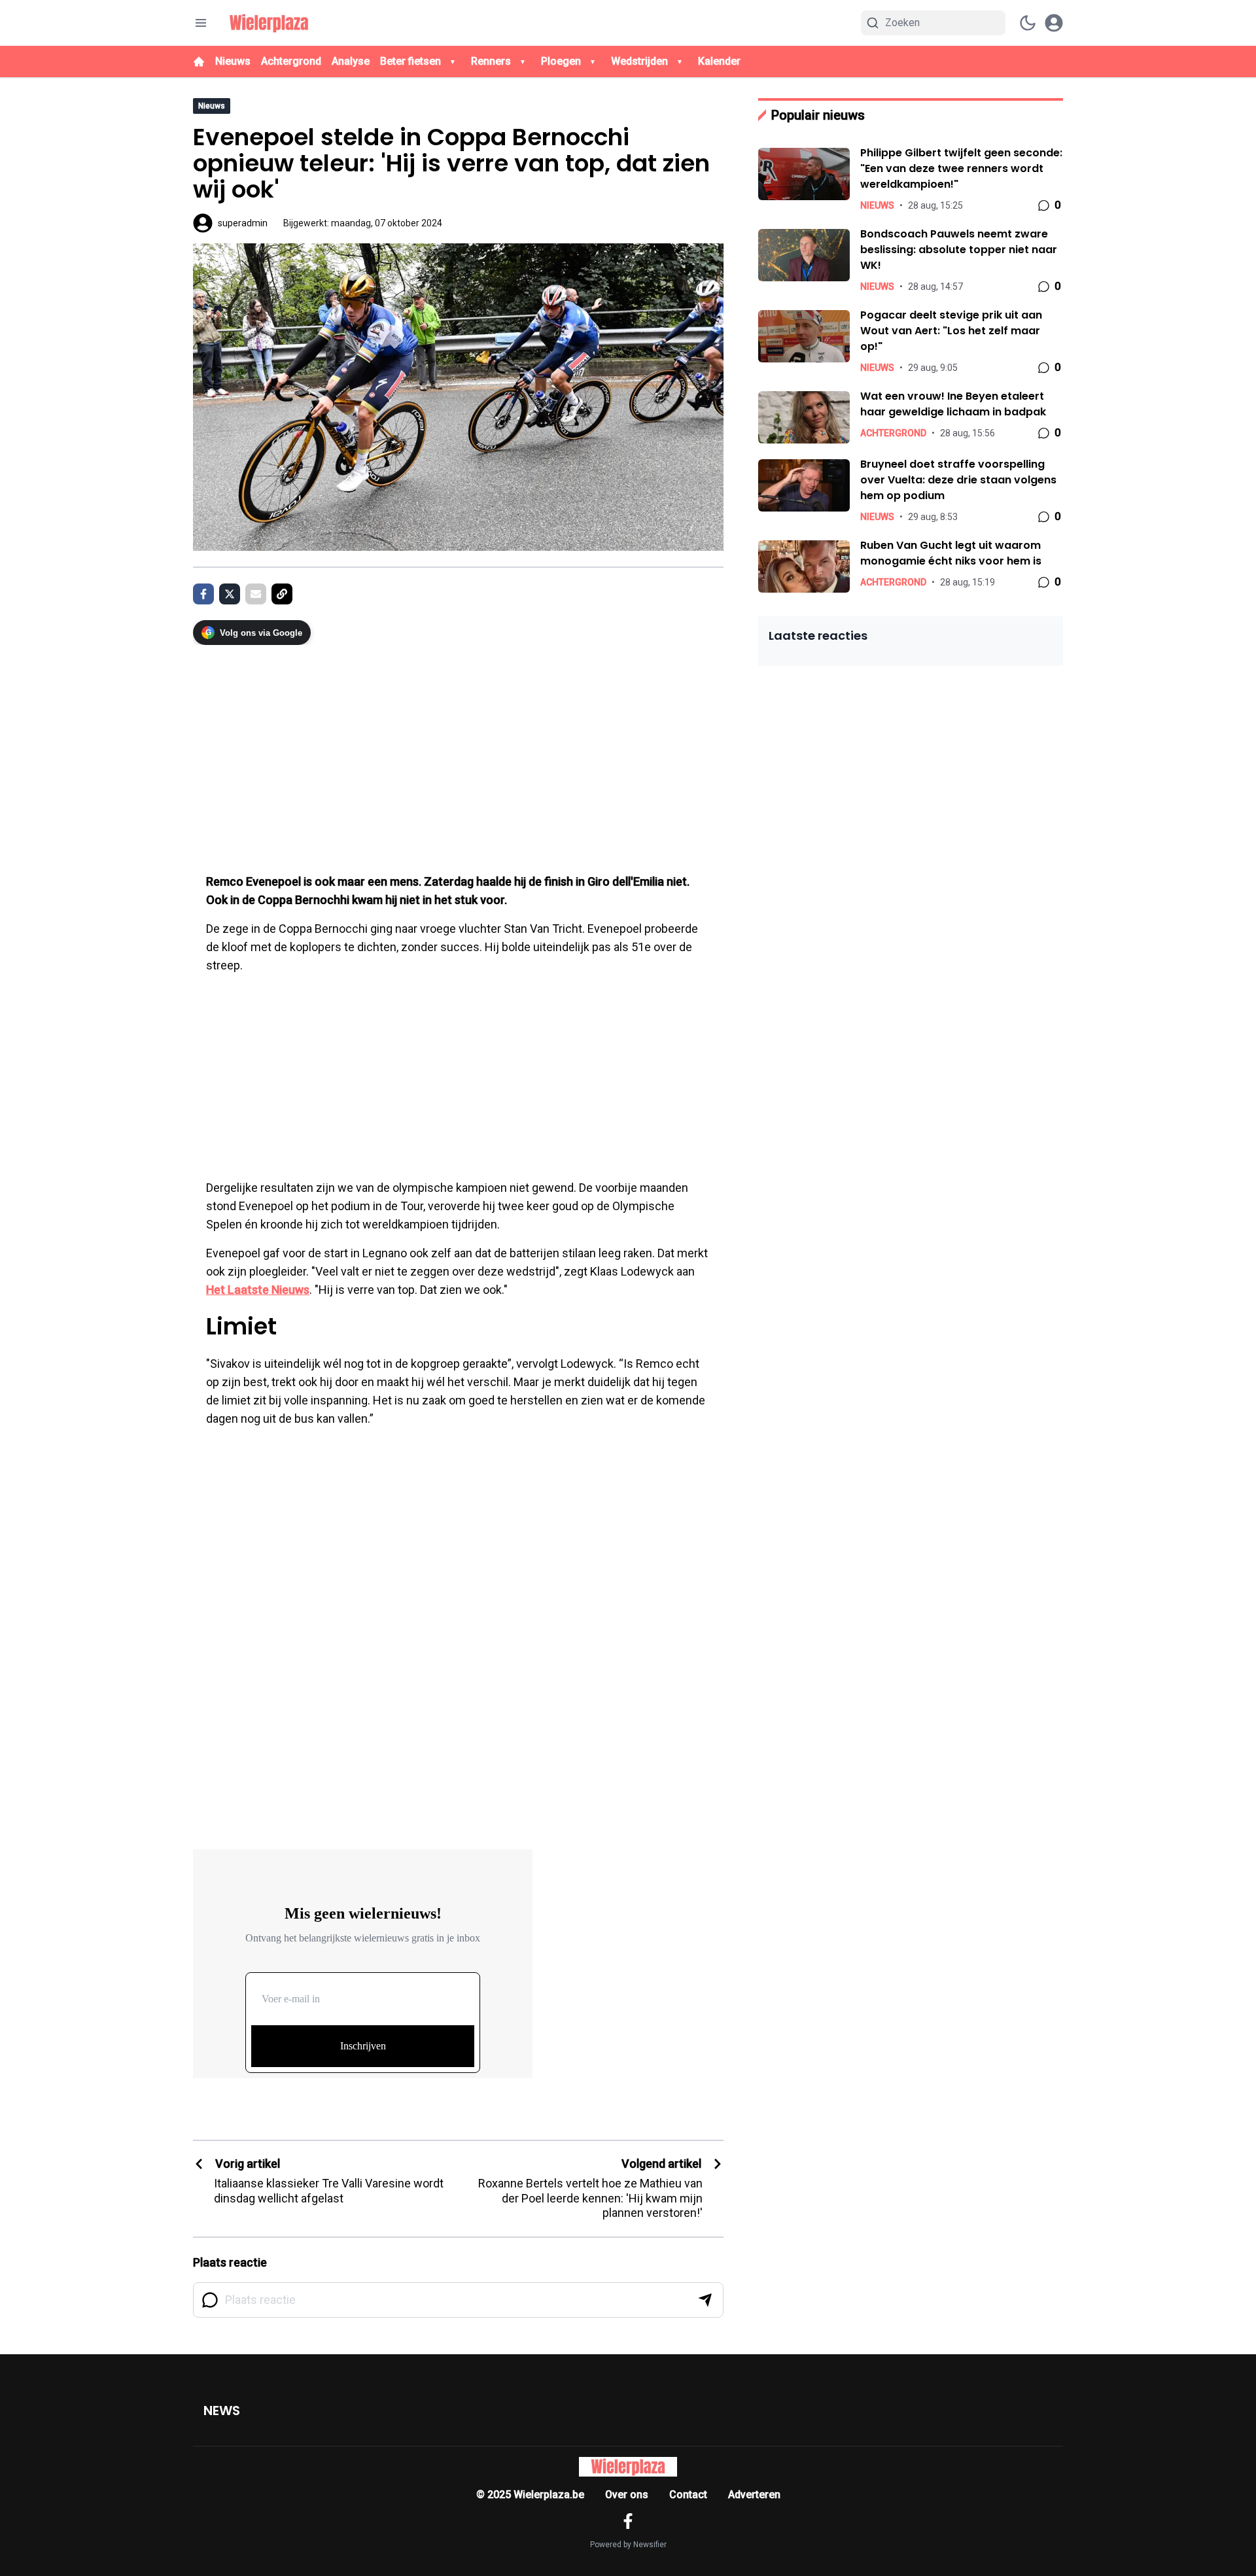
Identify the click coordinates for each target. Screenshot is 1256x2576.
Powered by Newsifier (628, 2545)
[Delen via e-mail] (256, 594)
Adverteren (754, 2495)
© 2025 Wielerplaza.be (530, 2495)
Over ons (627, 2495)
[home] (199, 61)
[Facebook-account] (628, 2521)
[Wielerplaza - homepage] (269, 23)
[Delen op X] (230, 594)
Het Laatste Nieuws (258, 1290)
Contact (688, 2495)
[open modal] (1054, 23)
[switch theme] (1028, 23)
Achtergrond (291, 61)
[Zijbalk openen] (201, 23)
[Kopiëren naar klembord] (282, 594)
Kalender (719, 61)
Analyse (351, 61)
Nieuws (233, 61)
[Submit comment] (705, 2300)
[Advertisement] (458, 752)
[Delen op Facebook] (203, 594)
